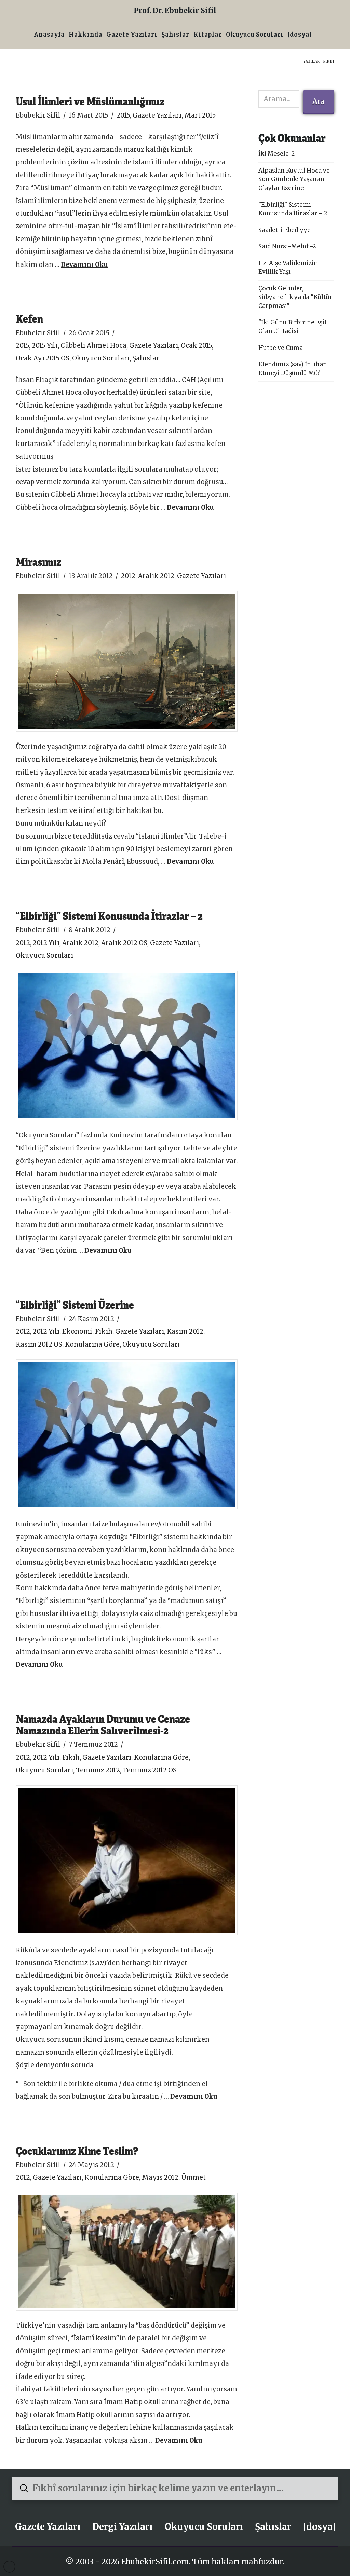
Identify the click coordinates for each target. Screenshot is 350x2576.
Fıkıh (104, 1331)
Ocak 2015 (196, 346)
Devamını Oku (84, 265)
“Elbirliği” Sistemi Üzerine (75, 1304)
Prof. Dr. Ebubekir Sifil (175, 10)
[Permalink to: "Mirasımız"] (127, 661)
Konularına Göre (92, 1344)
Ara (318, 101)
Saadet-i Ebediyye (285, 230)
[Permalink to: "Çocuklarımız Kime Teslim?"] (127, 2252)
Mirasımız (38, 562)
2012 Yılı (46, 943)
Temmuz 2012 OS (150, 1770)
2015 (123, 115)
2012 (128, 576)
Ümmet (193, 2177)
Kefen (29, 318)
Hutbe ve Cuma (281, 348)
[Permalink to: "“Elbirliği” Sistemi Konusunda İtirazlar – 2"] (127, 1046)
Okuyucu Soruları (101, 358)
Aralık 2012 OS (124, 943)
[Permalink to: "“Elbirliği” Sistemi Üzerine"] (127, 1434)
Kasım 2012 (185, 1331)
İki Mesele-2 (277, 154)
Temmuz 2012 (98, 1770)
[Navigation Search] (316, 35)
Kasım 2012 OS (39, 1344)
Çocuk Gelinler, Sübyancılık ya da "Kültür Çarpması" (295, 297)
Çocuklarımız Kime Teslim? (77, 2150)
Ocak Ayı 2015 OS (43, 358)
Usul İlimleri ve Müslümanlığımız (90, 101)
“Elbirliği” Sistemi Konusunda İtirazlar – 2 (109, 916)
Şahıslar (146, 358)
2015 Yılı (45, 346)
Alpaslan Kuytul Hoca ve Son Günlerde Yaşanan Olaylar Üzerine (294, 179)
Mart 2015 (200, 115)
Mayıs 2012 (160, 2177)
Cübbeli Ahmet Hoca (93, 346)
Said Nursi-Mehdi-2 (287, 246)
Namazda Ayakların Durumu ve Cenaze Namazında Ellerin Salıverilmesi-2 (103, 1724)
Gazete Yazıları (157, 115)
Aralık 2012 (156, 576)
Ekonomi (77, 1331)
